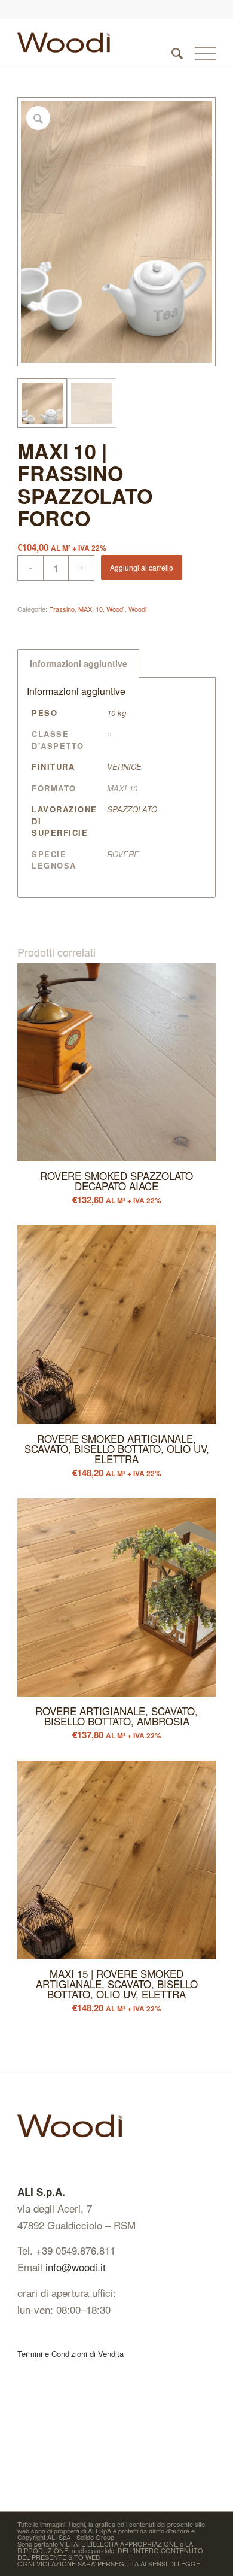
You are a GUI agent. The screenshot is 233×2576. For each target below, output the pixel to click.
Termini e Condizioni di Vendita (70, 2354)
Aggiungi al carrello (142, 567)
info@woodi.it (76, 2267)
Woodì (116, 609)
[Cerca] (171, 43)
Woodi (137, 609)
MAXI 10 (91, 609)
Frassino (62, 609)
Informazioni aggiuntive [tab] (79, 663)
